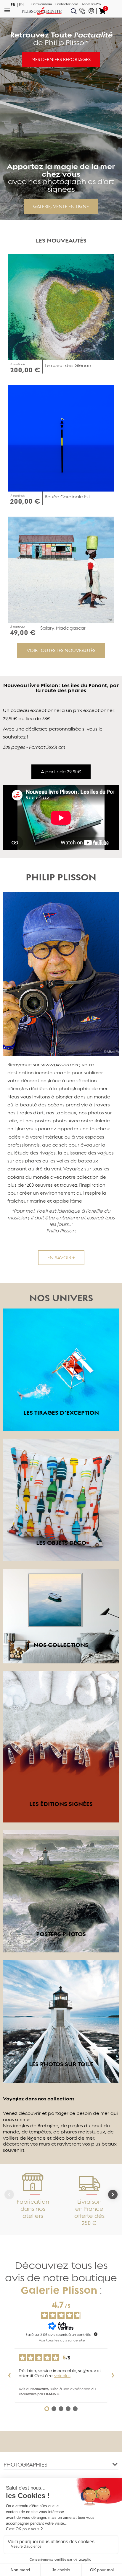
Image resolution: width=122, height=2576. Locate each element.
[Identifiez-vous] (91, 11)
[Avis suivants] (113, 2375)
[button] (61, 60)
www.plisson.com (60, 1065)
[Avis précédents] (9, 2375)
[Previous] (9, 2195)
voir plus (62, 2376)
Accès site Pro (91, 4)
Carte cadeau (42, 4)
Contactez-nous (67, 4)
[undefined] (96, 2334)
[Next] (113, 2195)
